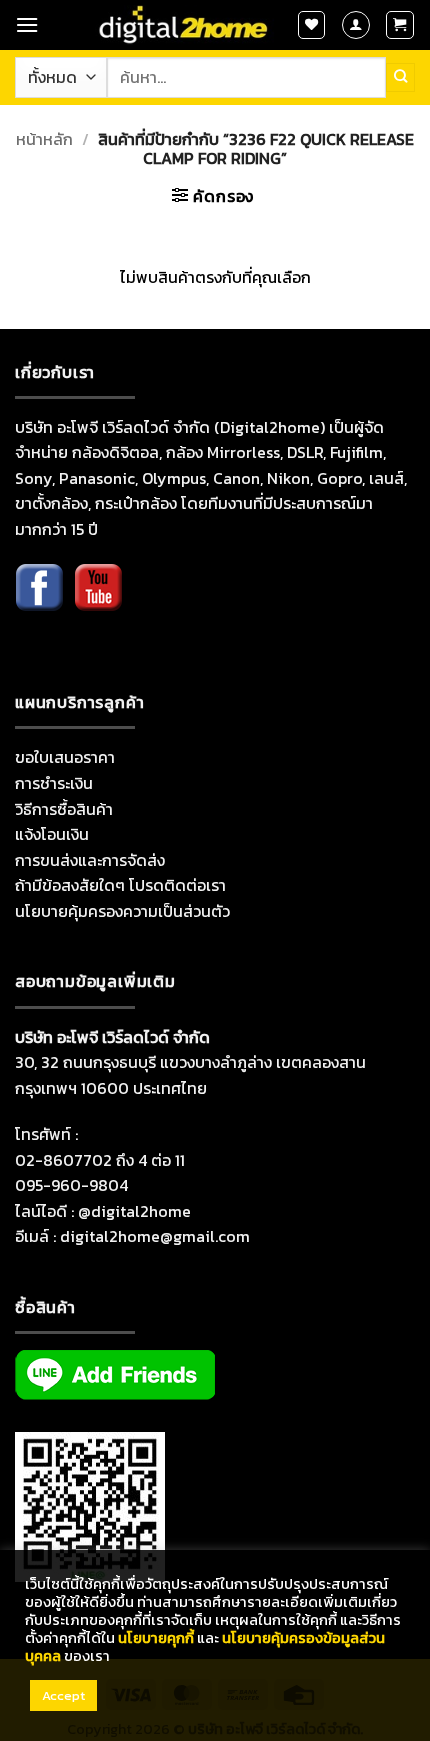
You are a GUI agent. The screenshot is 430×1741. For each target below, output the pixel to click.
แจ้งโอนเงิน (52, 834)
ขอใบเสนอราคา (65, 757)
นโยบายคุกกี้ (156, 1638)
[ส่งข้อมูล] (400, 77)
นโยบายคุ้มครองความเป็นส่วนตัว (122, 911)
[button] (27, 24)
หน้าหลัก (44, 139)
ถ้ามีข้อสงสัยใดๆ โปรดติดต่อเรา (120, 885)
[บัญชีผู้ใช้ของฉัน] (356, 25)
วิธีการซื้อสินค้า (64, 809)
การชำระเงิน (54, 783)
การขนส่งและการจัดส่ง (90, 860)
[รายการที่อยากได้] (312, 25)
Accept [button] (63, 1695)
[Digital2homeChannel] (98, 602)
